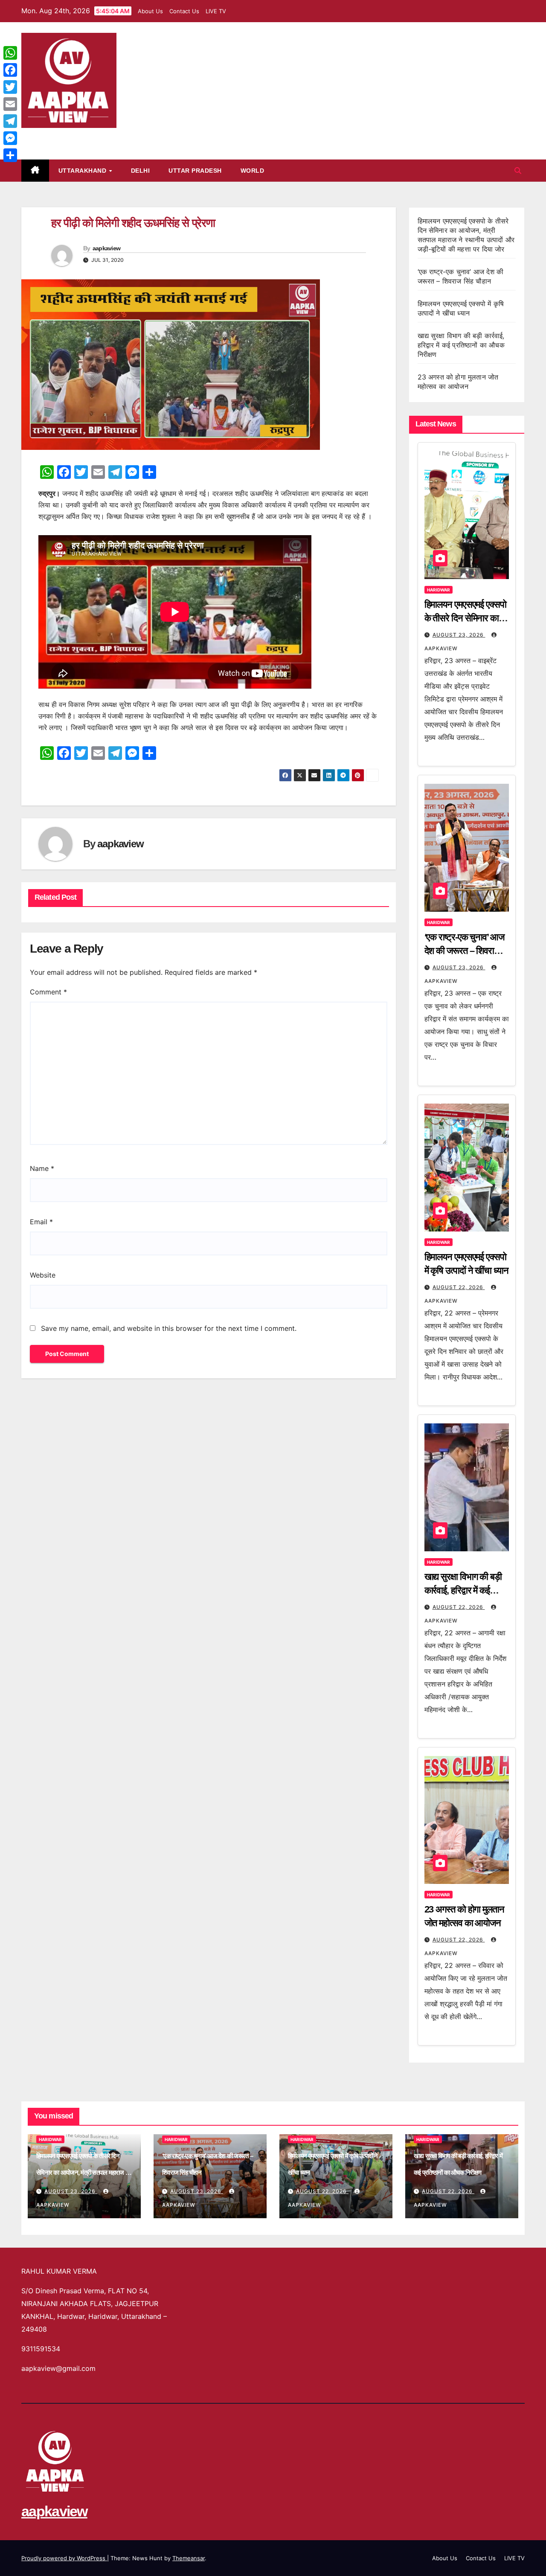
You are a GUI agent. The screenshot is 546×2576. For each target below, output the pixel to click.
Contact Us (184, 11)
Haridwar (439, 590)
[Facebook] (10, 70)
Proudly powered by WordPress (64, 2558)
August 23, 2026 (459, 635)
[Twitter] (10, 87)
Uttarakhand (83, 171)
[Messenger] (10, 138)
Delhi (141, 171)
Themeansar (189, 2558)
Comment (48, 992)
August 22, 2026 (459, 1287)
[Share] (10, 155)
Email (41, 1222)
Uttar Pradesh (195, 171)
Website (43, 1275)
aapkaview (54, 137)
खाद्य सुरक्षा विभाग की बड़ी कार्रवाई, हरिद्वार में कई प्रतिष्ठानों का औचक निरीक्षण (461, 345)
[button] (518, 171)
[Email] (10, 104)
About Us (150, 11)
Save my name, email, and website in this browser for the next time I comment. (169, 1328)
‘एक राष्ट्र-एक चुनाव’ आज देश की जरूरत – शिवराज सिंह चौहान (464, 951)
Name (42, 1168)
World (253, 171)
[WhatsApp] (10, 53)
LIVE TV (216, 11)
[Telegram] (10, 121)
